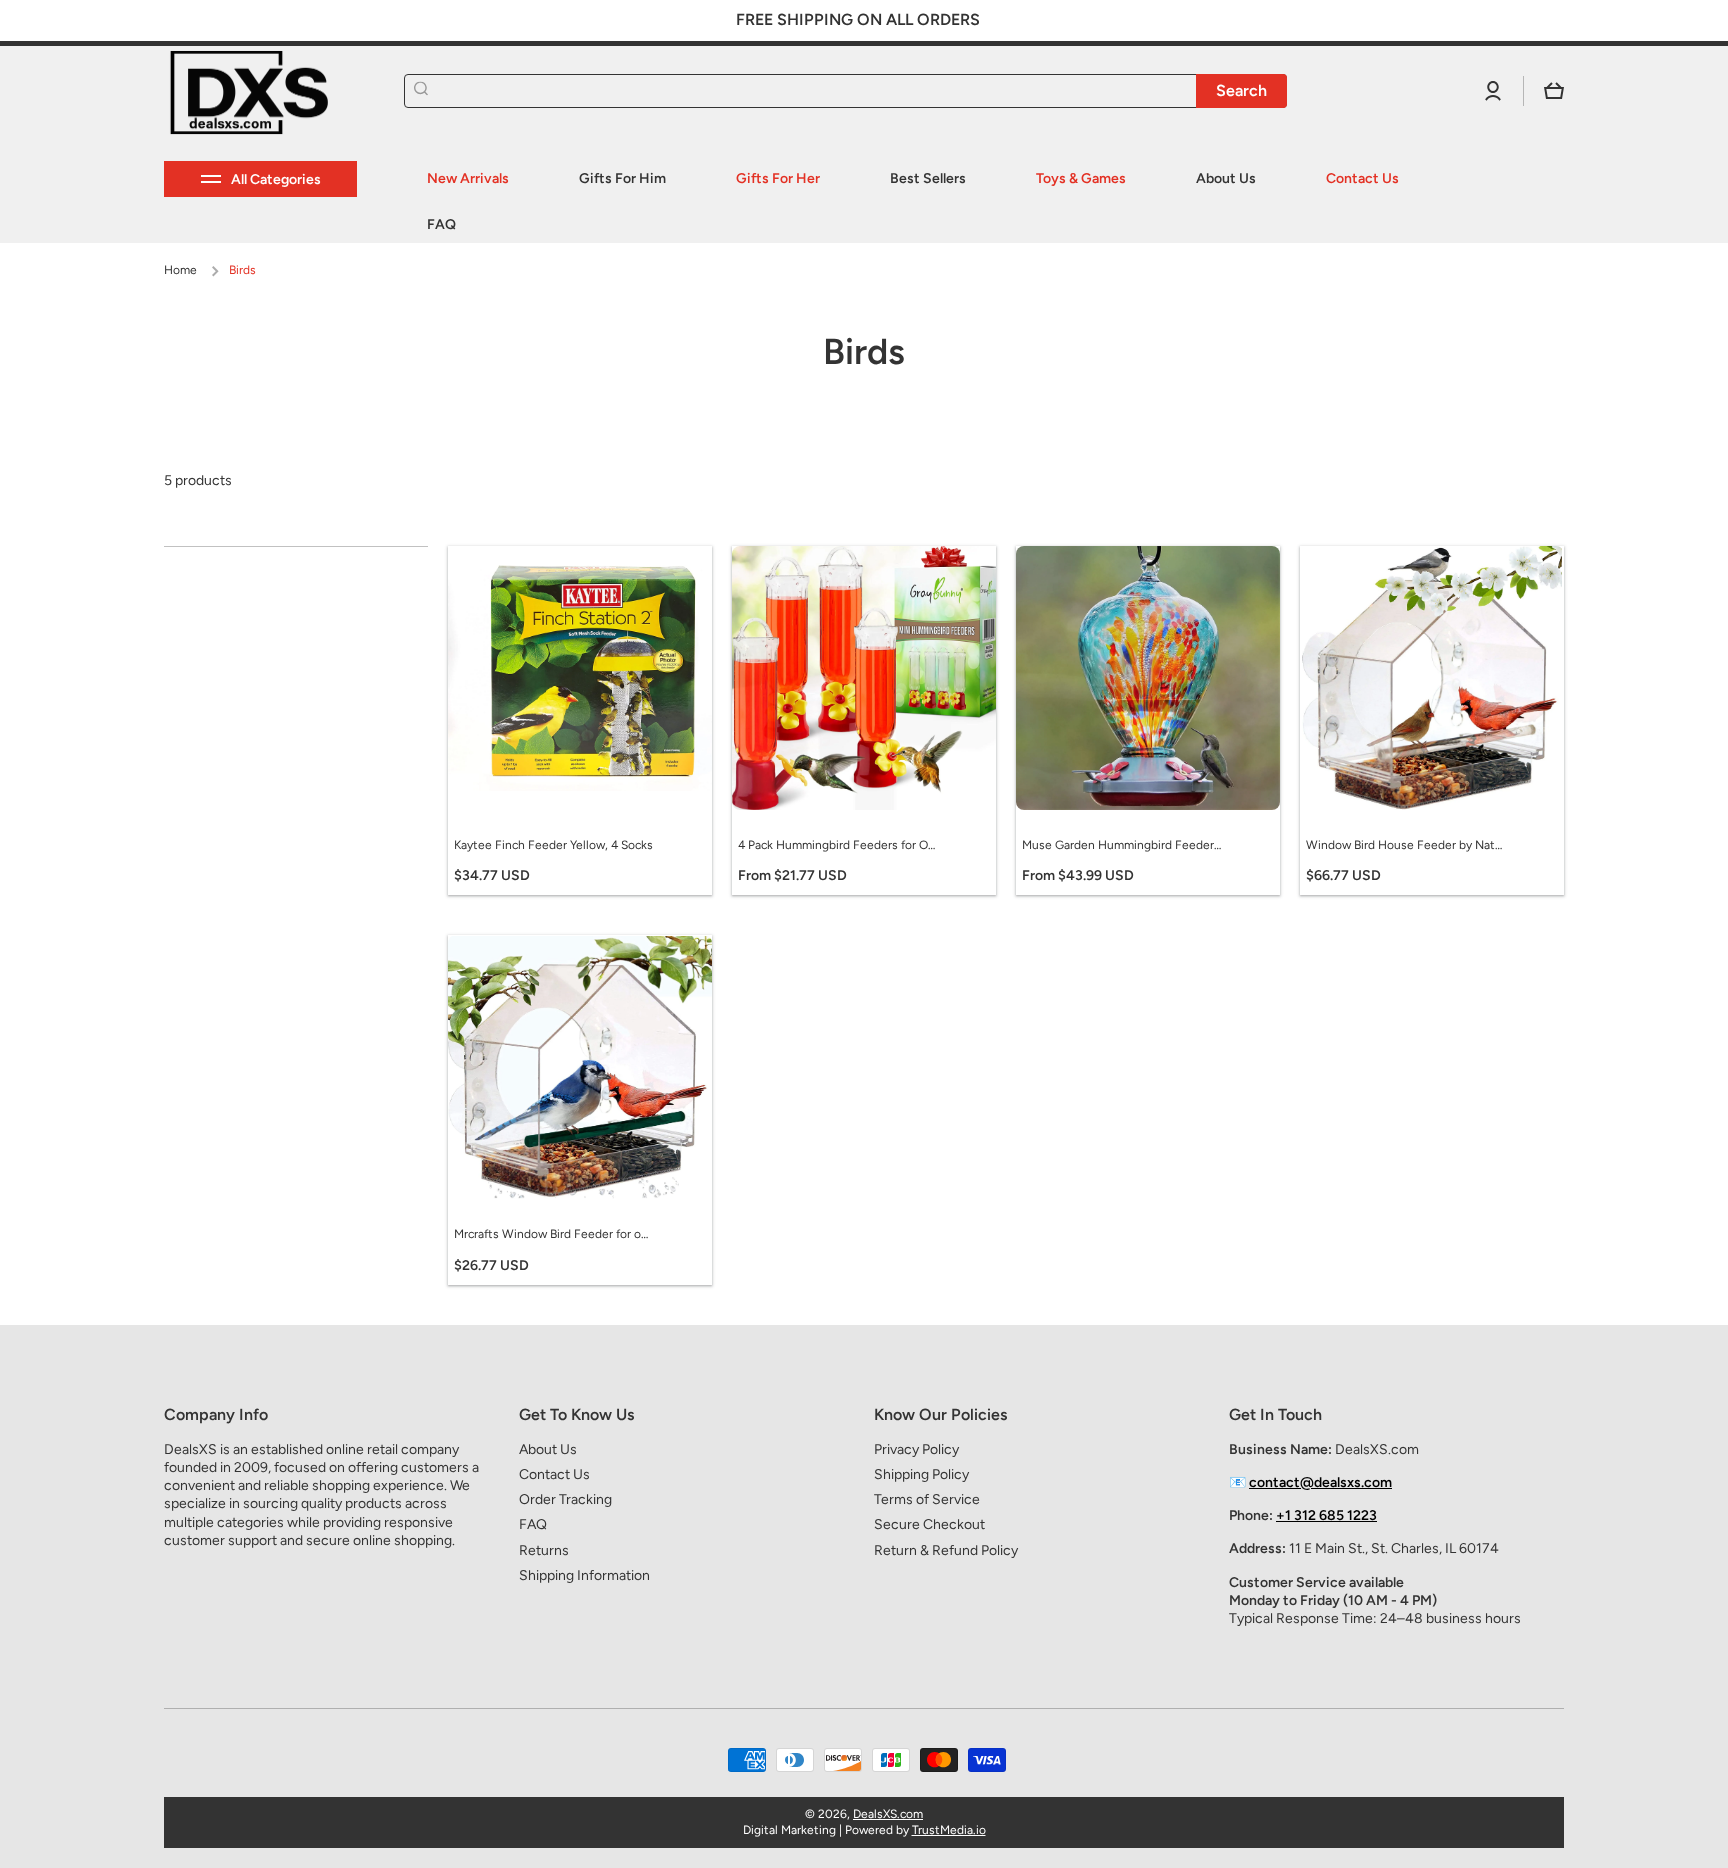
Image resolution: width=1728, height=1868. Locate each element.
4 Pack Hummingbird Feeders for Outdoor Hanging (838, 845)
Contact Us (554, 1474)
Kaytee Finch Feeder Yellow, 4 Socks (553, 845)
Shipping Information (584, 1575)
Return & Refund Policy (946, 1550)
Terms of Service (927, 1499)
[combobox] (845, 91)
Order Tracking (565, 1499)
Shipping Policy (921, 1474)
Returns (544, 1550)
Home (180, 270)
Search (1241, 90)
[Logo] (264, 91)
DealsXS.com (888, 1814)
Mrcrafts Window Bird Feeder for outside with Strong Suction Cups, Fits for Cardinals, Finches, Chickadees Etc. (554, 1234)
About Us (548, 1449)
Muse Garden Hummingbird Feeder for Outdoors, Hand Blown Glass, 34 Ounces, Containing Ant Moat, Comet (1122, 845)
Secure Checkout (929, 1524)
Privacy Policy (916, 1449)
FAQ (533, 1524)
